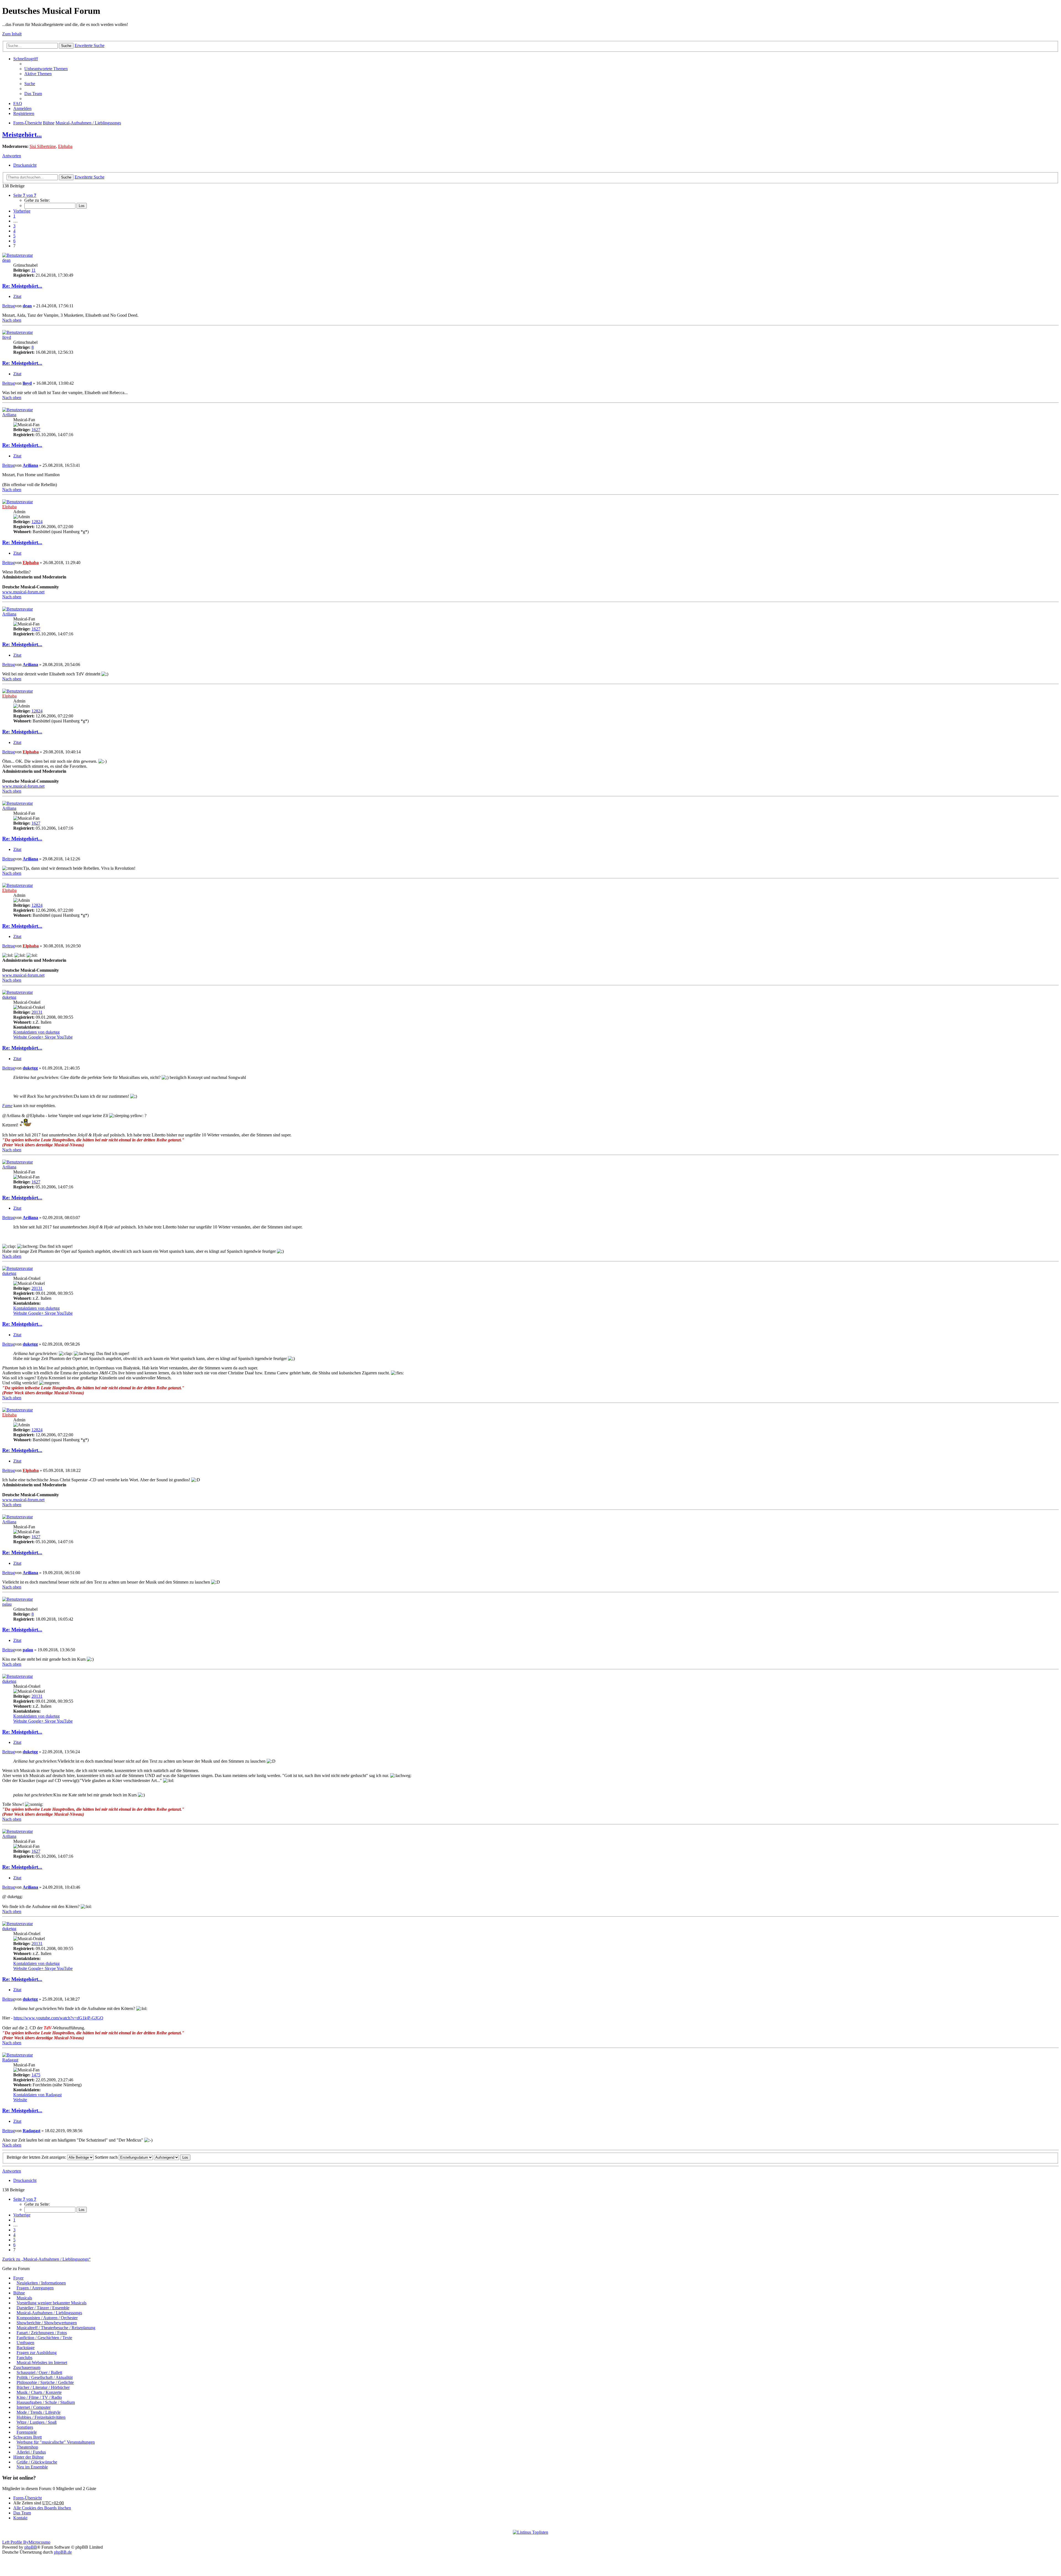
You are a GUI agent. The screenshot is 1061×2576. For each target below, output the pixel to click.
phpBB (31, 2547)
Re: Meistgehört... (22, 286)
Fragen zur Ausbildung (37, 2353)
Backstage (26, 2348)
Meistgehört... (22, 135)
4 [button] (14, 231)
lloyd (7, 337)
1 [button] (14, 216)
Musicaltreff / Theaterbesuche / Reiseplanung (56, 2328)
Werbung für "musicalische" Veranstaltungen (56, 2442)
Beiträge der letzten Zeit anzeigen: (37, 2157)
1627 (36, 430)
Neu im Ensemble (32, 2467)
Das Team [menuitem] (33, 94)
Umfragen (25, 2343)
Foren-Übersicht (27, 123)
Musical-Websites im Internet (42, 2363)
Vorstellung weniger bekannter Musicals (52, 2303)
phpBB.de (63, 2552)
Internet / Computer (34, 2407)
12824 (37, 522)
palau (7, 1604)
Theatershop (27, 2447)
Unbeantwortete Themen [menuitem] (46, 69)
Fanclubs (24, 2358)
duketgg (9, 997)
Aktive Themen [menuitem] (38, 74)
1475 (36, 2075)
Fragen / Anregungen (35, 2288)
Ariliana (9, 415)
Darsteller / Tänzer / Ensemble (43, 2308)
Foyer (18, 2278)
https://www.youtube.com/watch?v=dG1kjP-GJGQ (58, 2018)
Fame (7, 1106)
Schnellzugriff (26, 59)
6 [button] (14, 241)
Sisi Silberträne (43, 146)
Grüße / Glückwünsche (37, 2462)
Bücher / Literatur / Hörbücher (43, 2387)
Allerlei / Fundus (31, 2452)
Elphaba (65, 146)
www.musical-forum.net (23, 592)
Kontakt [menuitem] (20, 2518)
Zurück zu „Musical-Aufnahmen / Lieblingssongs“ (46, 2259)
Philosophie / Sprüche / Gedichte (45, 2382)
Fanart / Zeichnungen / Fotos (42, 2333)
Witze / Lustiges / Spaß (37, 2422)
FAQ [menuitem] (18, 103)
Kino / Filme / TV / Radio (39, 2397)
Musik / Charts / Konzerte (39, 2392)
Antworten (12, 156)
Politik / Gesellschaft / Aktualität (45, 2377)
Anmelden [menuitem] (22, 108)
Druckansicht (25, 165)
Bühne (49, 123)
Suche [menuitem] (30, 84)
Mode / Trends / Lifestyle (39, 2412)
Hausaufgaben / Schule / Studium (46, 2402)
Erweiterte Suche (90, 45)
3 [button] (14, 226)
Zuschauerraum (27, 2367)
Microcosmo (39, 2542)
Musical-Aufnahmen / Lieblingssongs (88, 123)
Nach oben (12, 320)
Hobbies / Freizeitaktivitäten (41, 2417)
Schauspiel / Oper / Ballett (39, 2372)
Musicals (24, 2298)
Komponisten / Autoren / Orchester (47, 2318)
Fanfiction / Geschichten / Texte (44, 2338)
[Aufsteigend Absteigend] (166, 2157)
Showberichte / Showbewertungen (47, 2323)
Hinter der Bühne (28, 2457)
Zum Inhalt (12, 34)
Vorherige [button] (22, 211)
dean (6, 260)
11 (34, 270)
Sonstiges (25, 2427)
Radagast (10, 2060)
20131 (37, 1012)
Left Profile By (15, 2542)
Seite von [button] (25, 195)
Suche (66, 46)
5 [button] (14, 236)
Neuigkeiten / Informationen (41, 2283)
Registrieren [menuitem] (24, 113)
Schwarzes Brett (27, 2437)
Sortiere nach (107, 2157)
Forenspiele (27, 2432)
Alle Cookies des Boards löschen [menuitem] (42, 2508)
